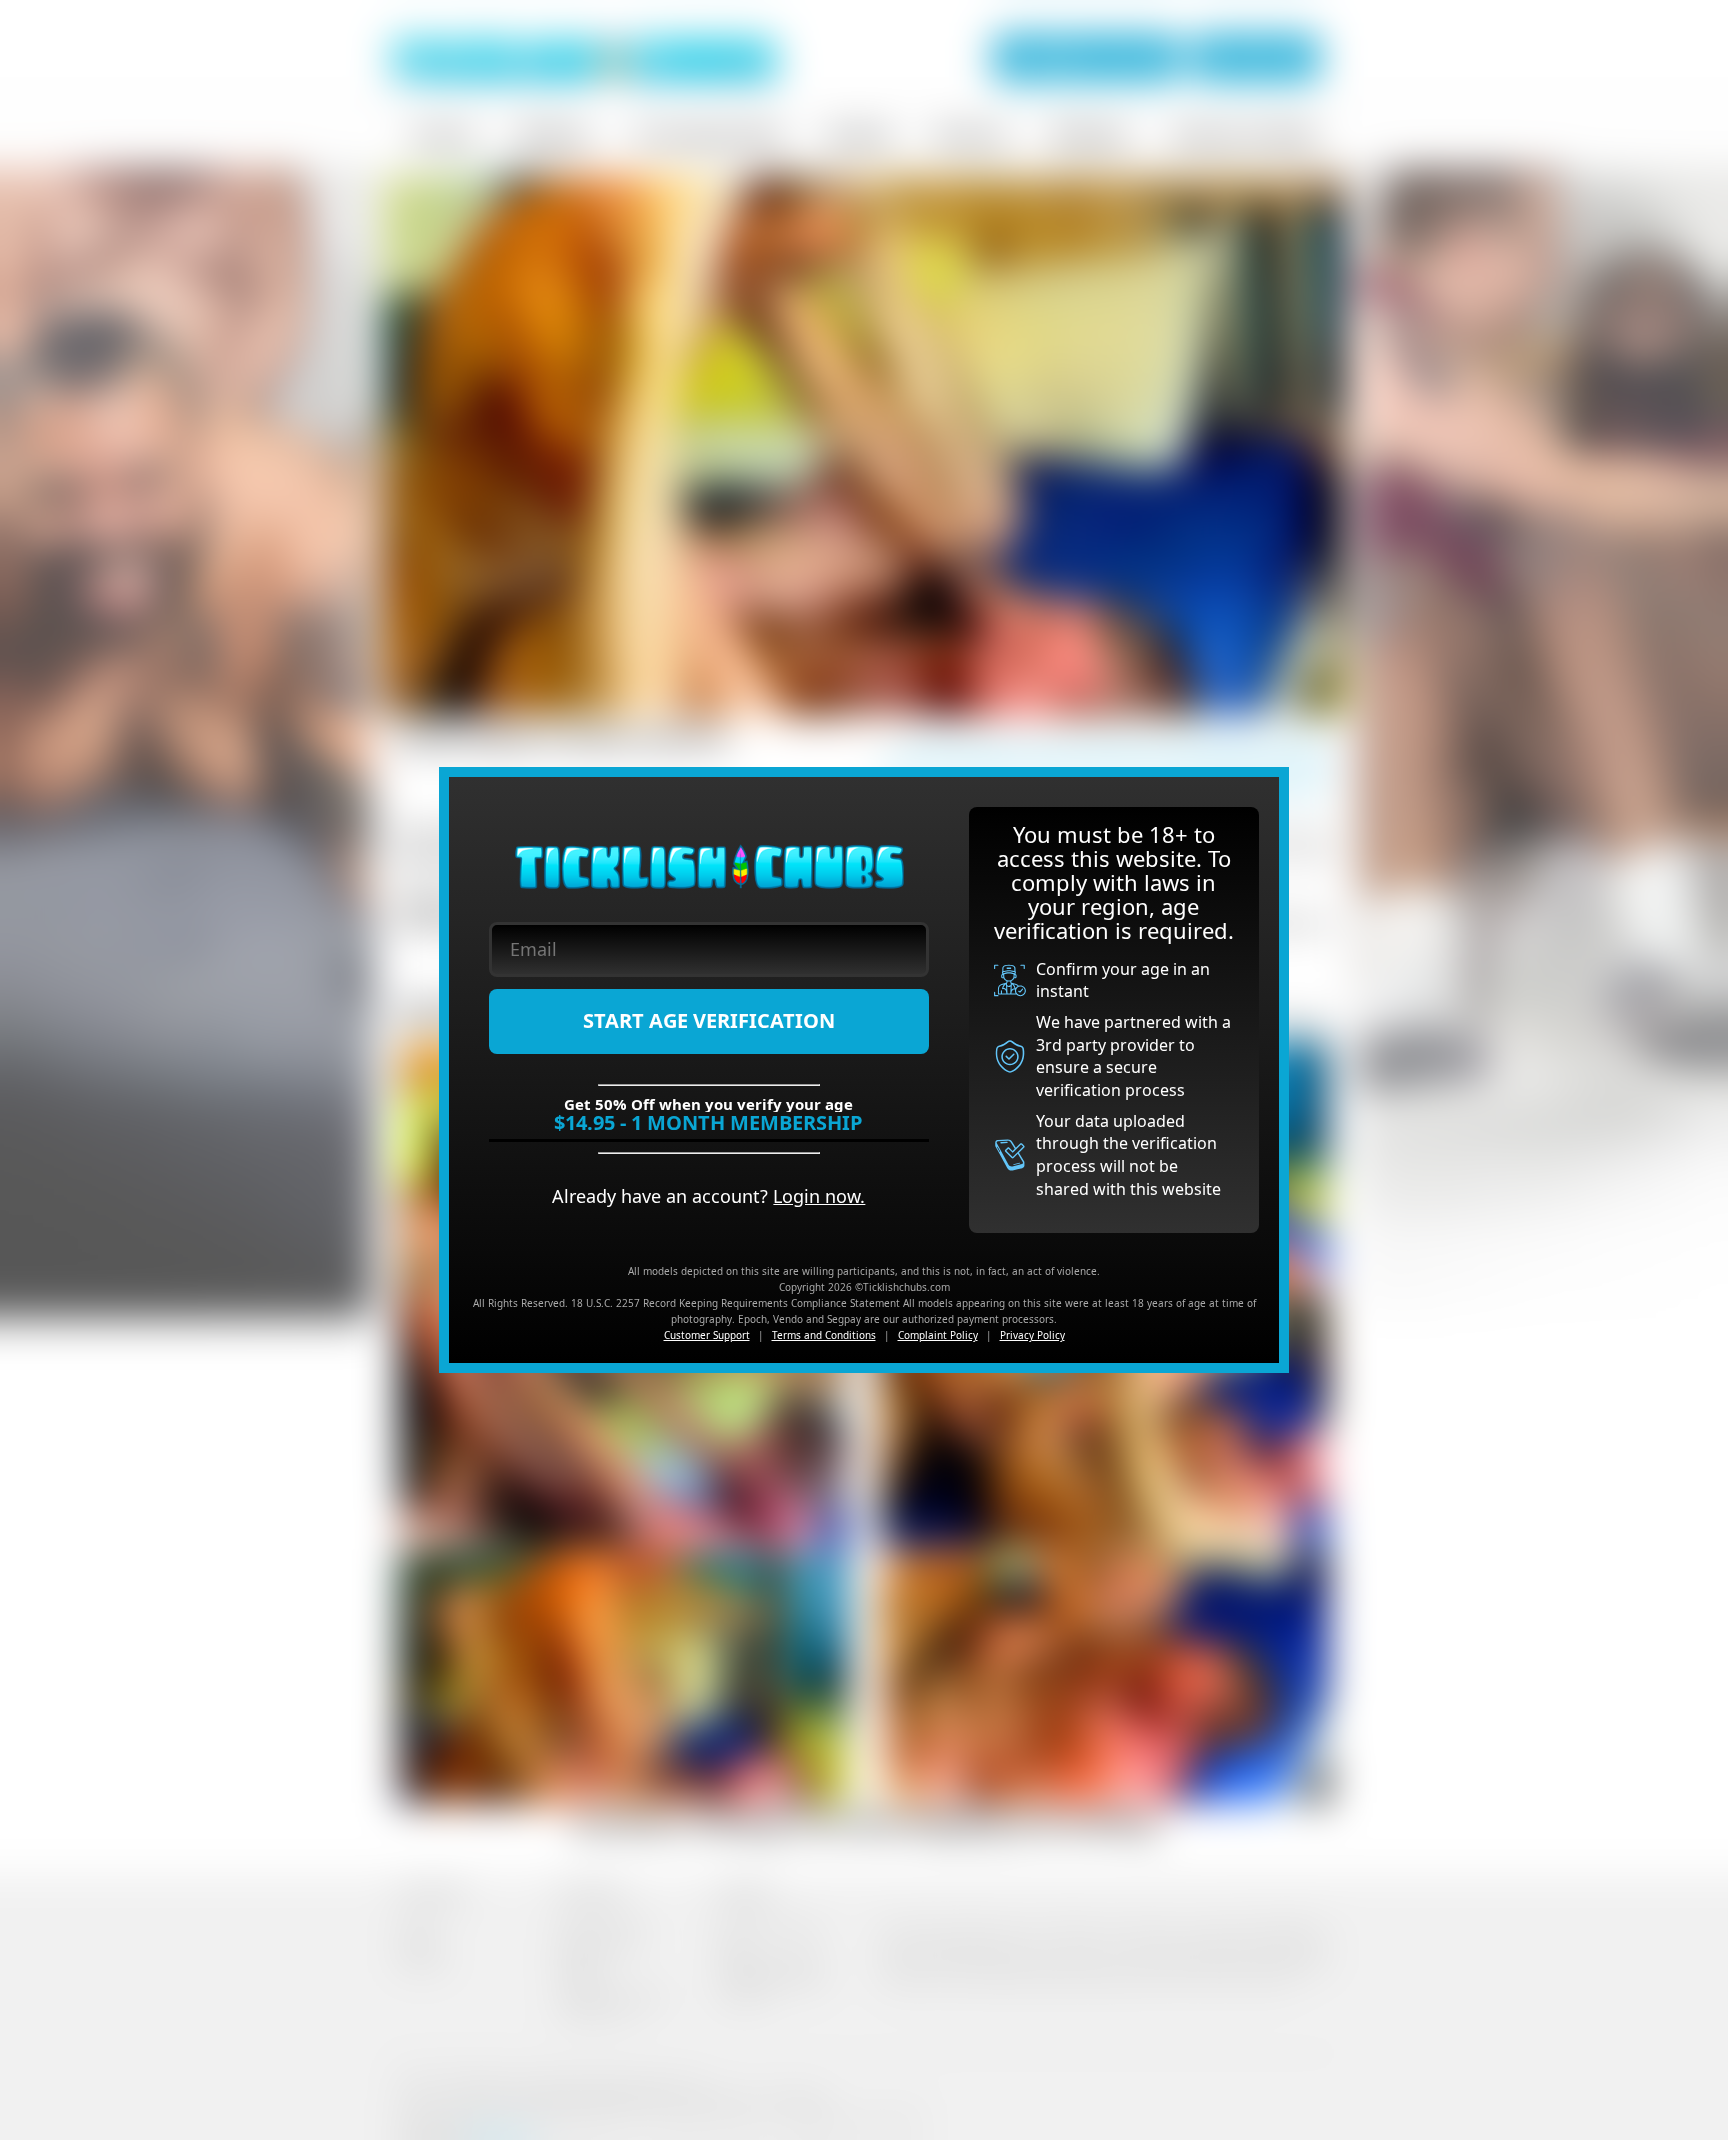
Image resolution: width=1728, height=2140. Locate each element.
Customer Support (707, 1335)
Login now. (819, 1196)
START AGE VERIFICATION (709, 1020)
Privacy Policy (1032, 1335)
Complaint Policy (938, 1335)
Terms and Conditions (824, 1335)
